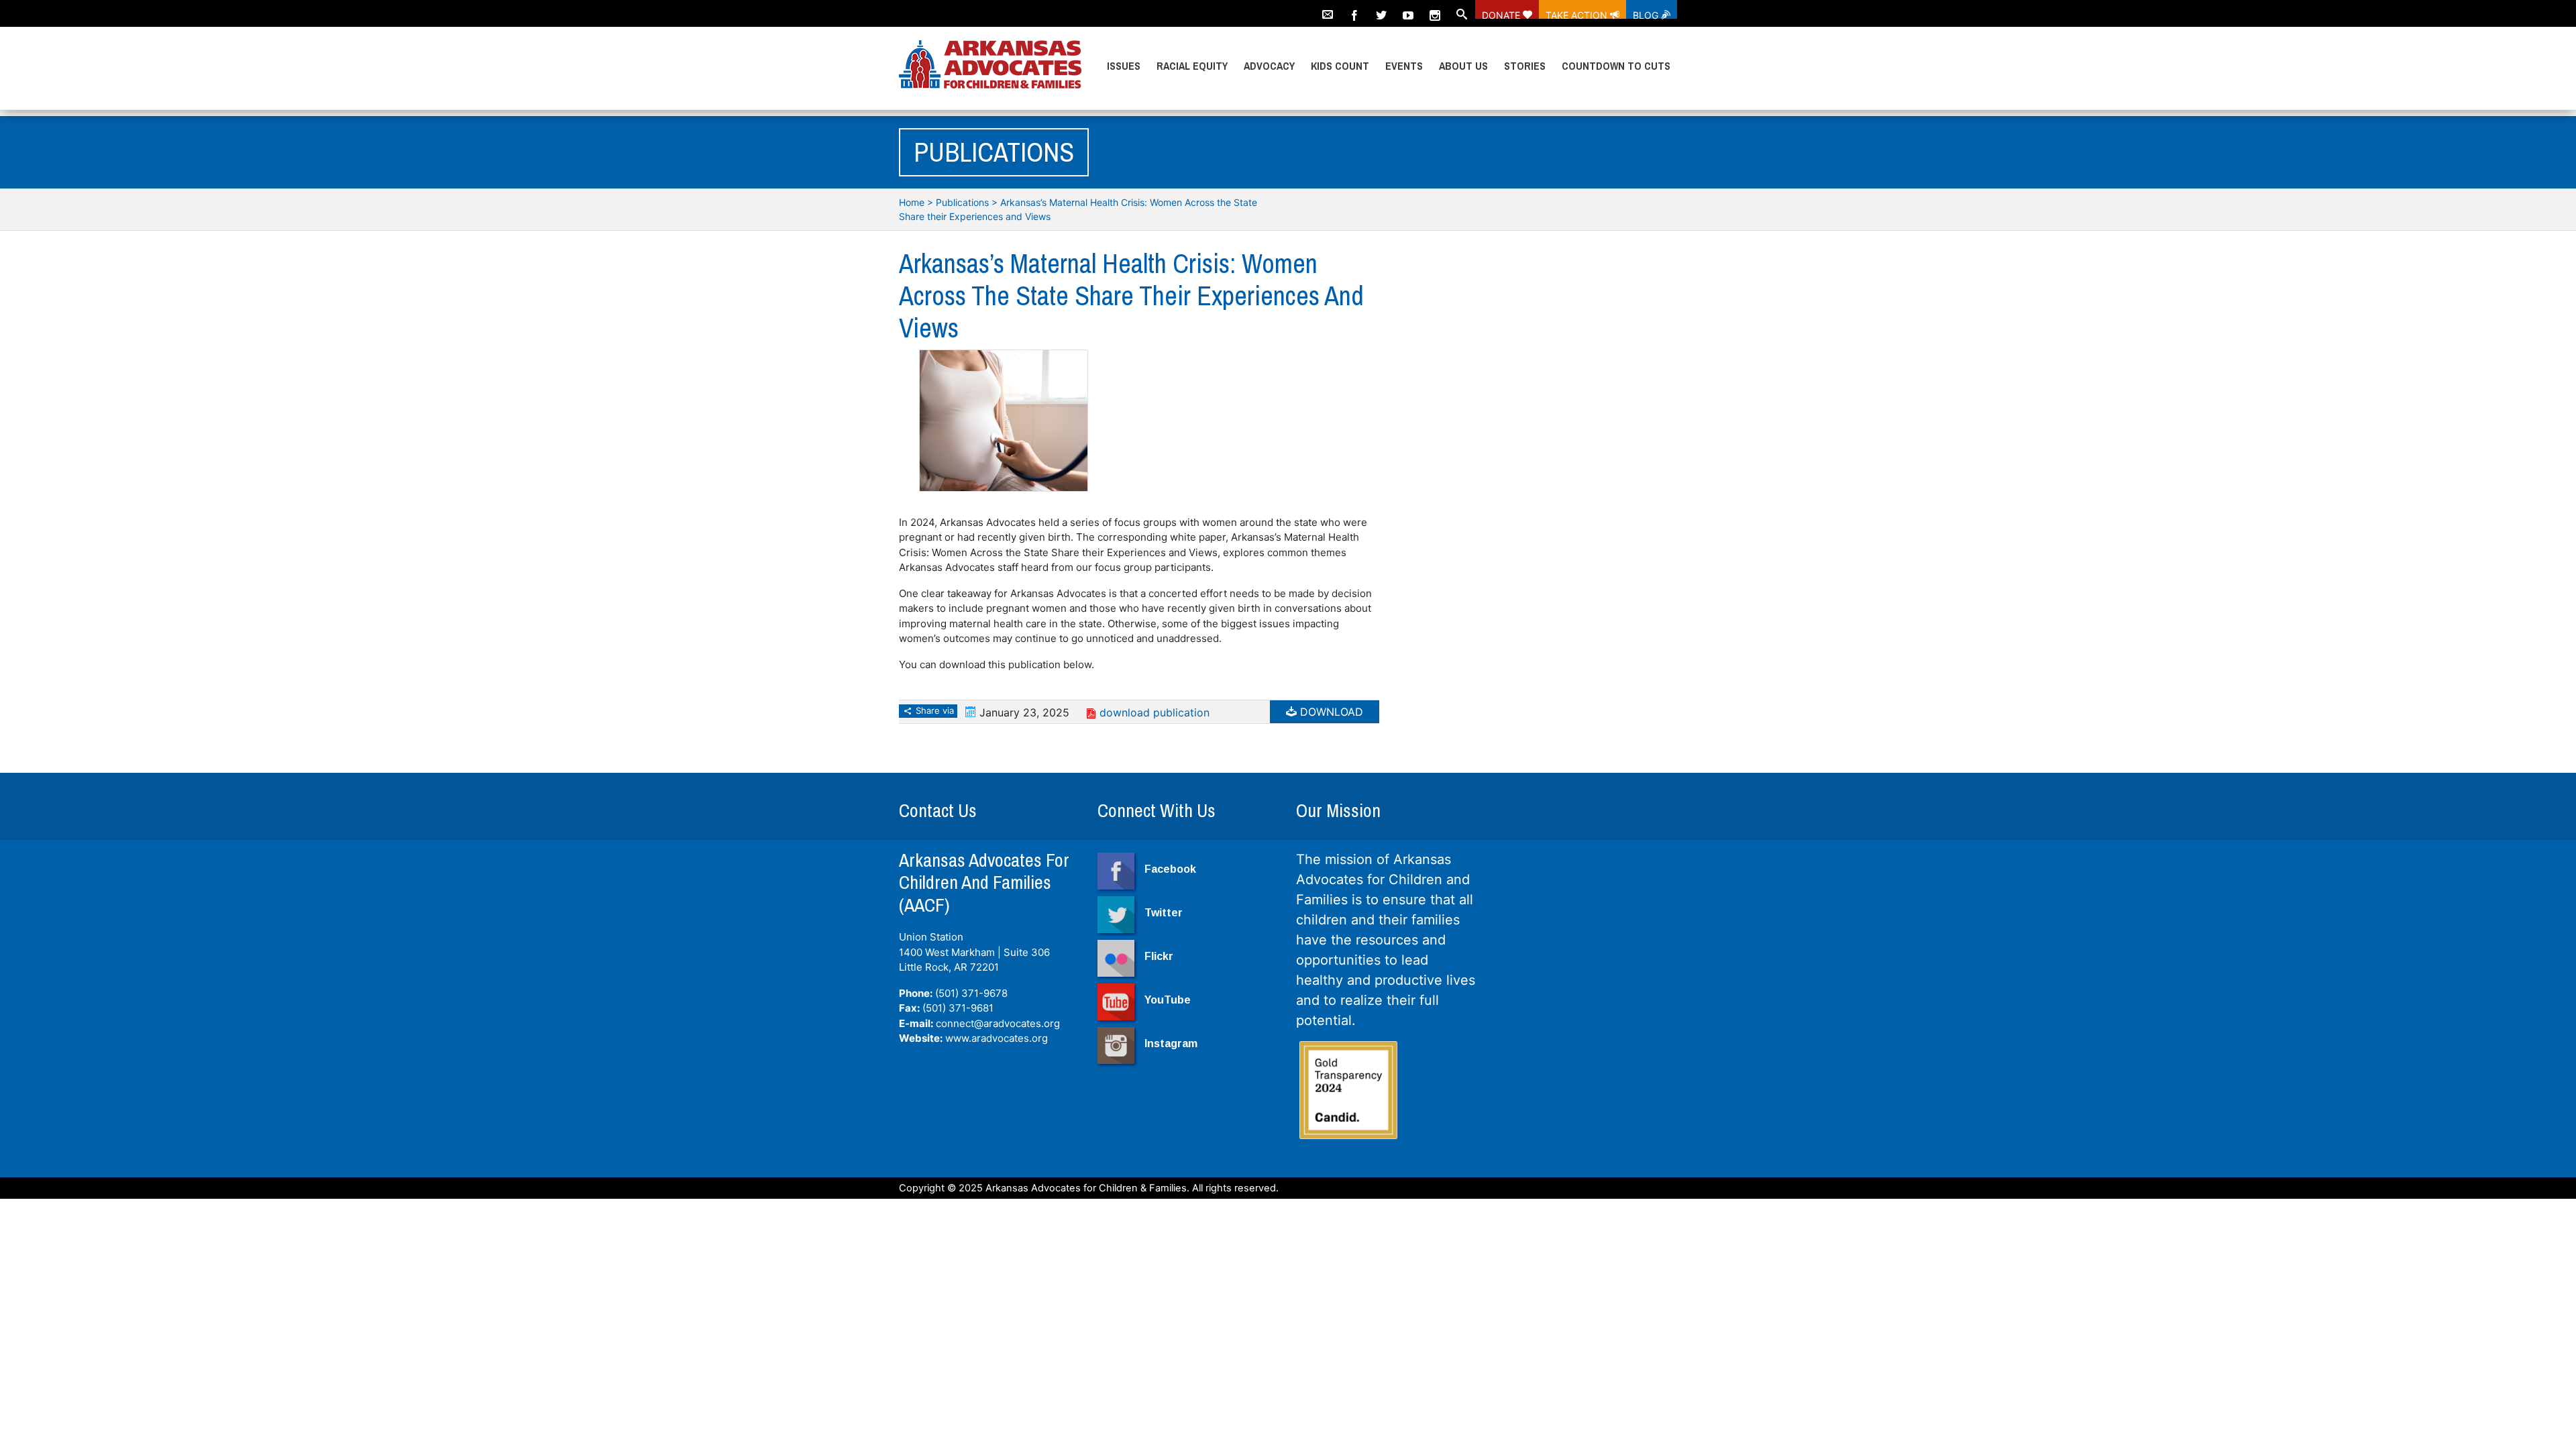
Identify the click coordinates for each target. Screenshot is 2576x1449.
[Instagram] (1435, 9)
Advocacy (1269, 66)
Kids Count (1340, 66)
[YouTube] (1408, 9)
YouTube (1168, 1000)
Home (912, 202)
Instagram (1171, 1043)
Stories (1525, 66)
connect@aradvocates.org (998, 1023)
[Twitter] (1381, 9)
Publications (962, 202)
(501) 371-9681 (958, 1008)
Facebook (1170, 869)
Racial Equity (1192, 66)
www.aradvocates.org (997, 1038)
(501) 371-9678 (971, 993)
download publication (1155, 712)
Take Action (1578, 14)
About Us (1463, 66)
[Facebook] (1354, 9)
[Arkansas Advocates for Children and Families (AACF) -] (990, 65)
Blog (1647, 14)
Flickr (1159, 956)
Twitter (1164, 913)
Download (1330, 712)
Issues (1124, 66)
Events (1404, 66)
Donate (1502, 14)
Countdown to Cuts (1616, 66)
